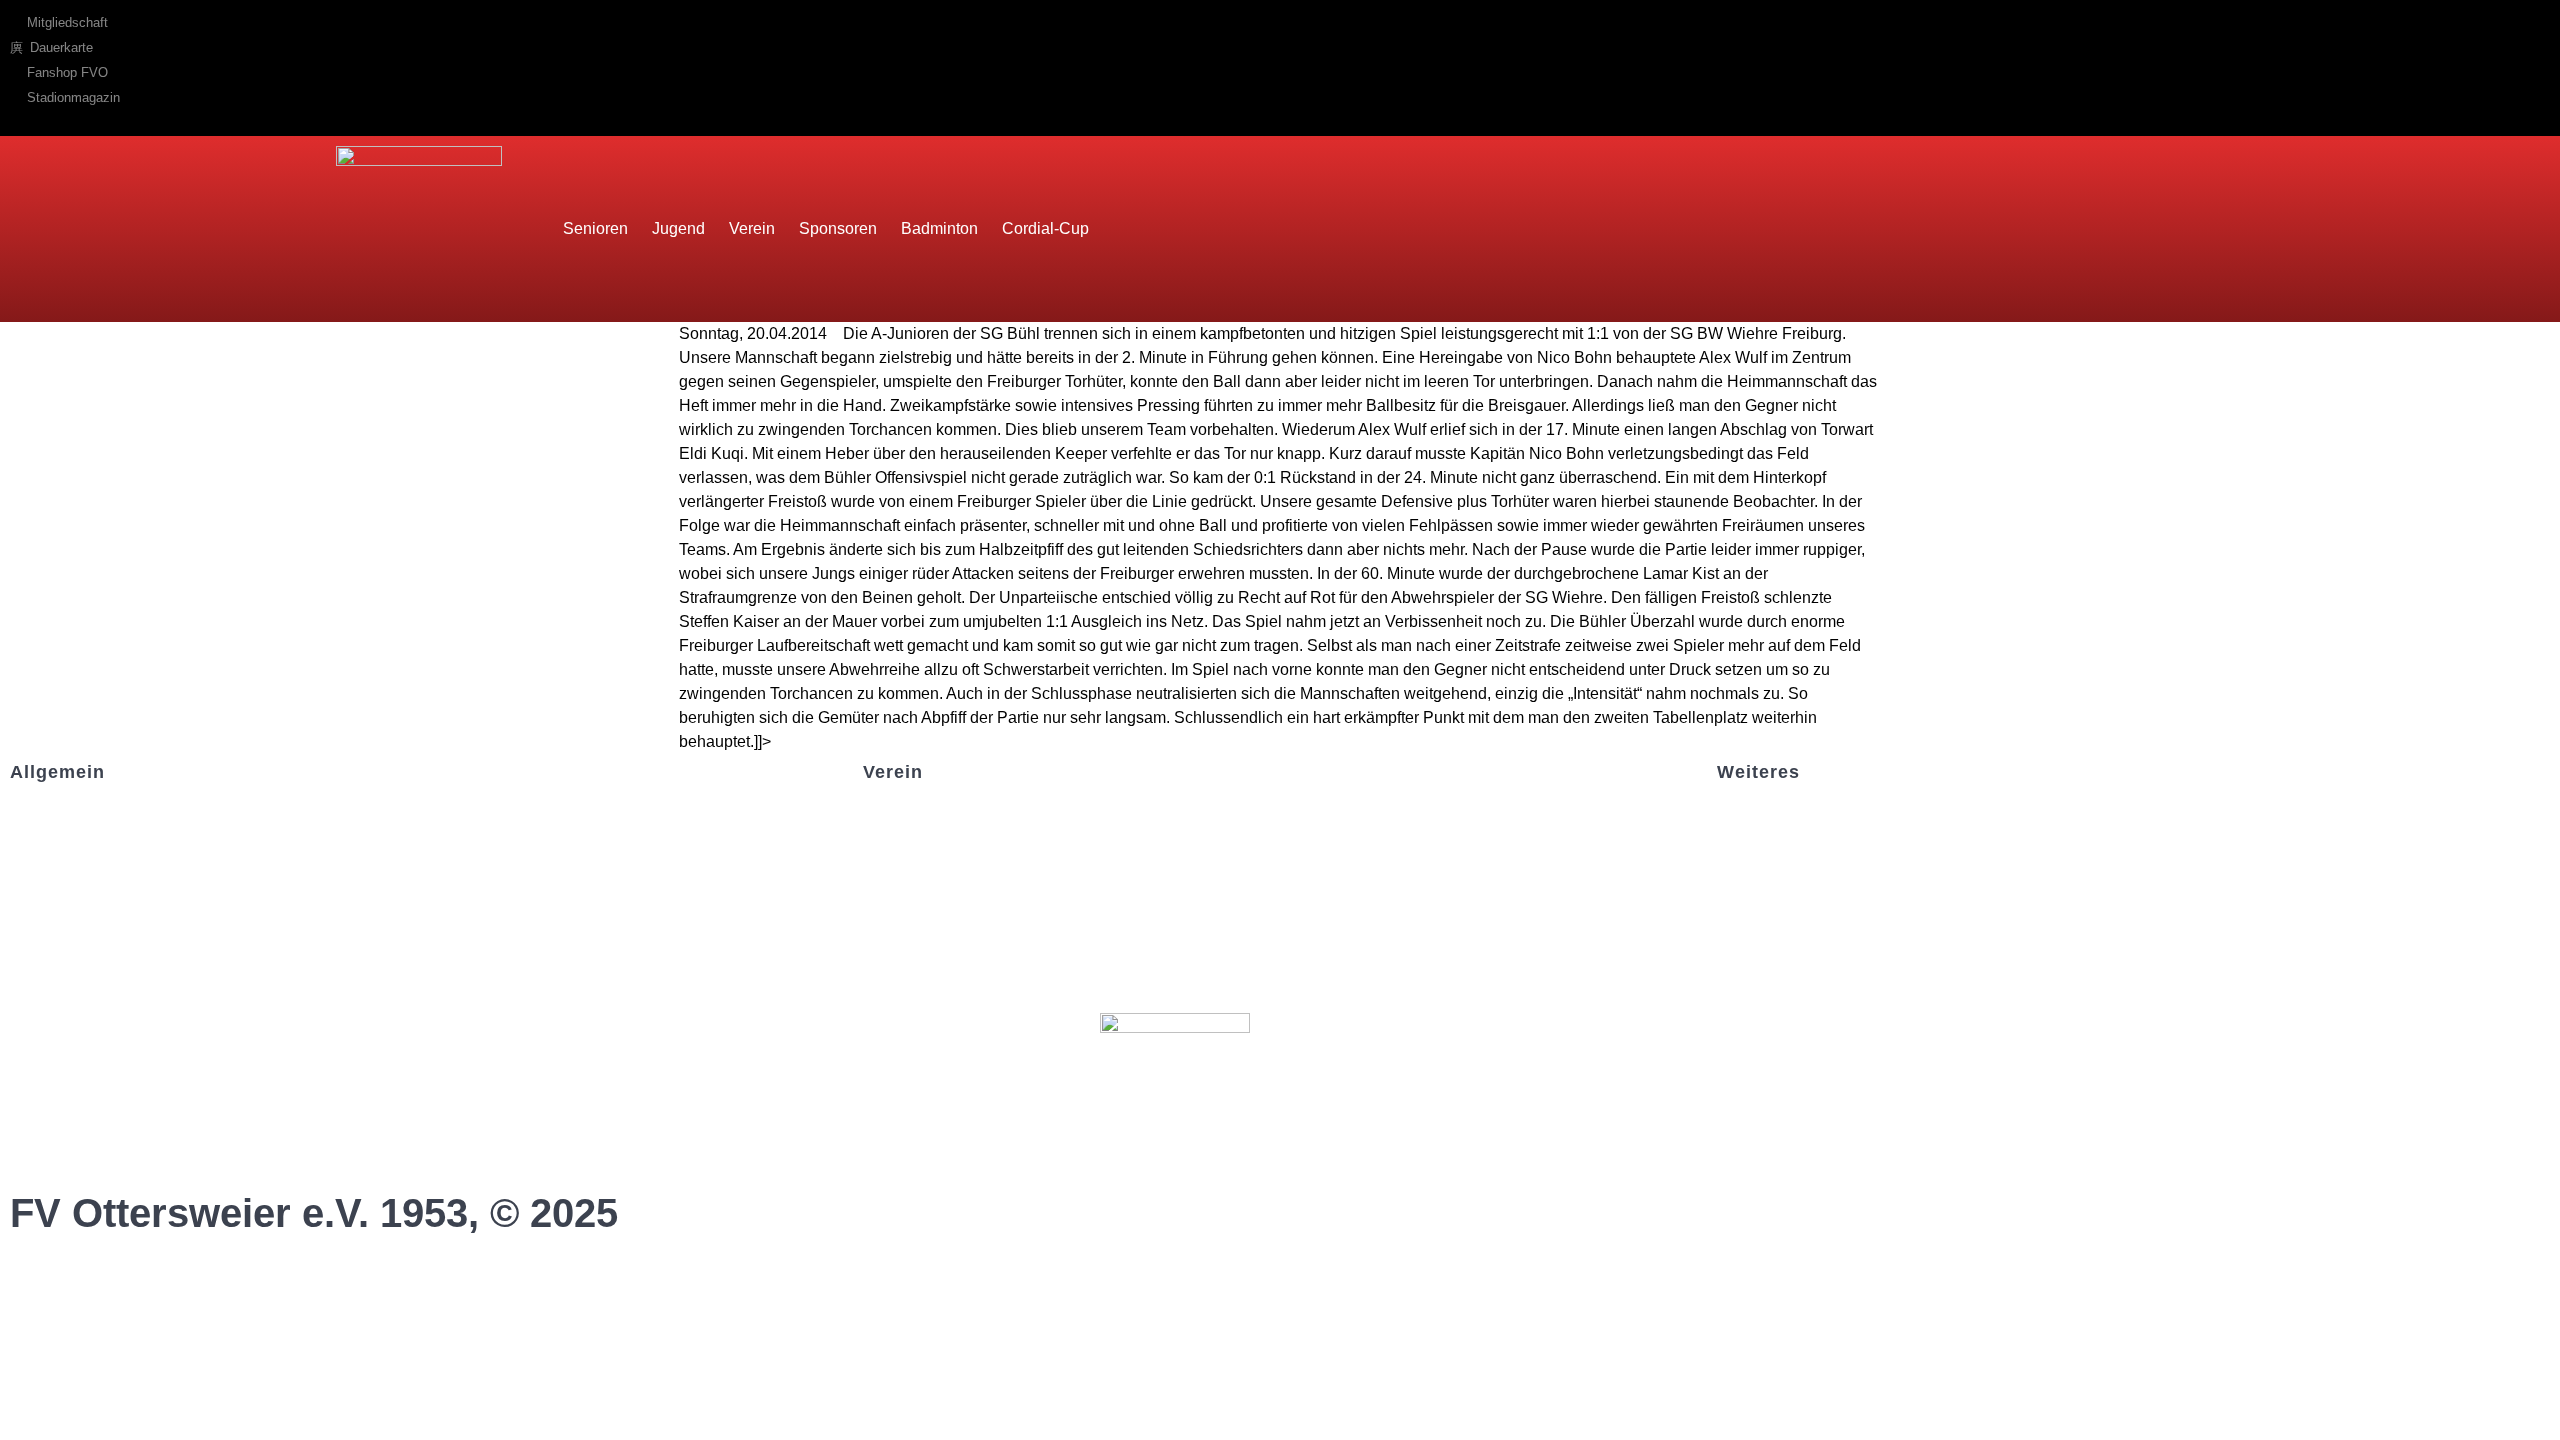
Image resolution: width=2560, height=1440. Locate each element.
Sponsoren (838, 228)
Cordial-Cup (1045, 228)
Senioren (595, 228)
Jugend (678, 228)
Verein (752, 228)
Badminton (939, 228)
